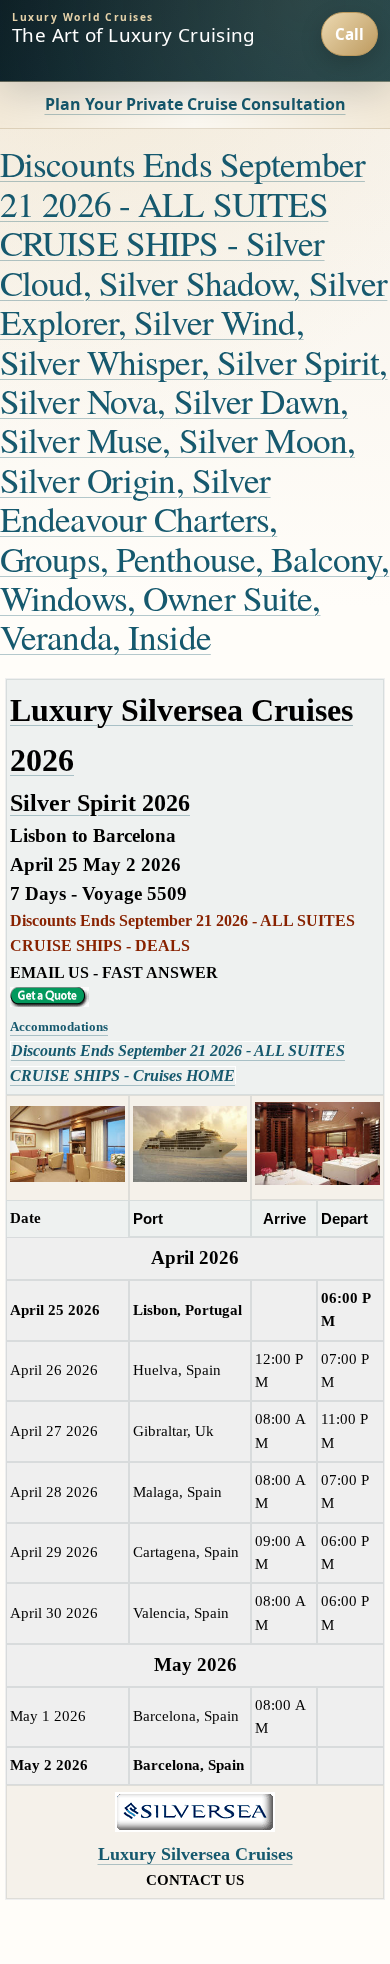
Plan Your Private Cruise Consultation (195, 104)
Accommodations (59, 1026)
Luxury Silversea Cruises (195, 1854)
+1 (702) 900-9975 (349, 34)
